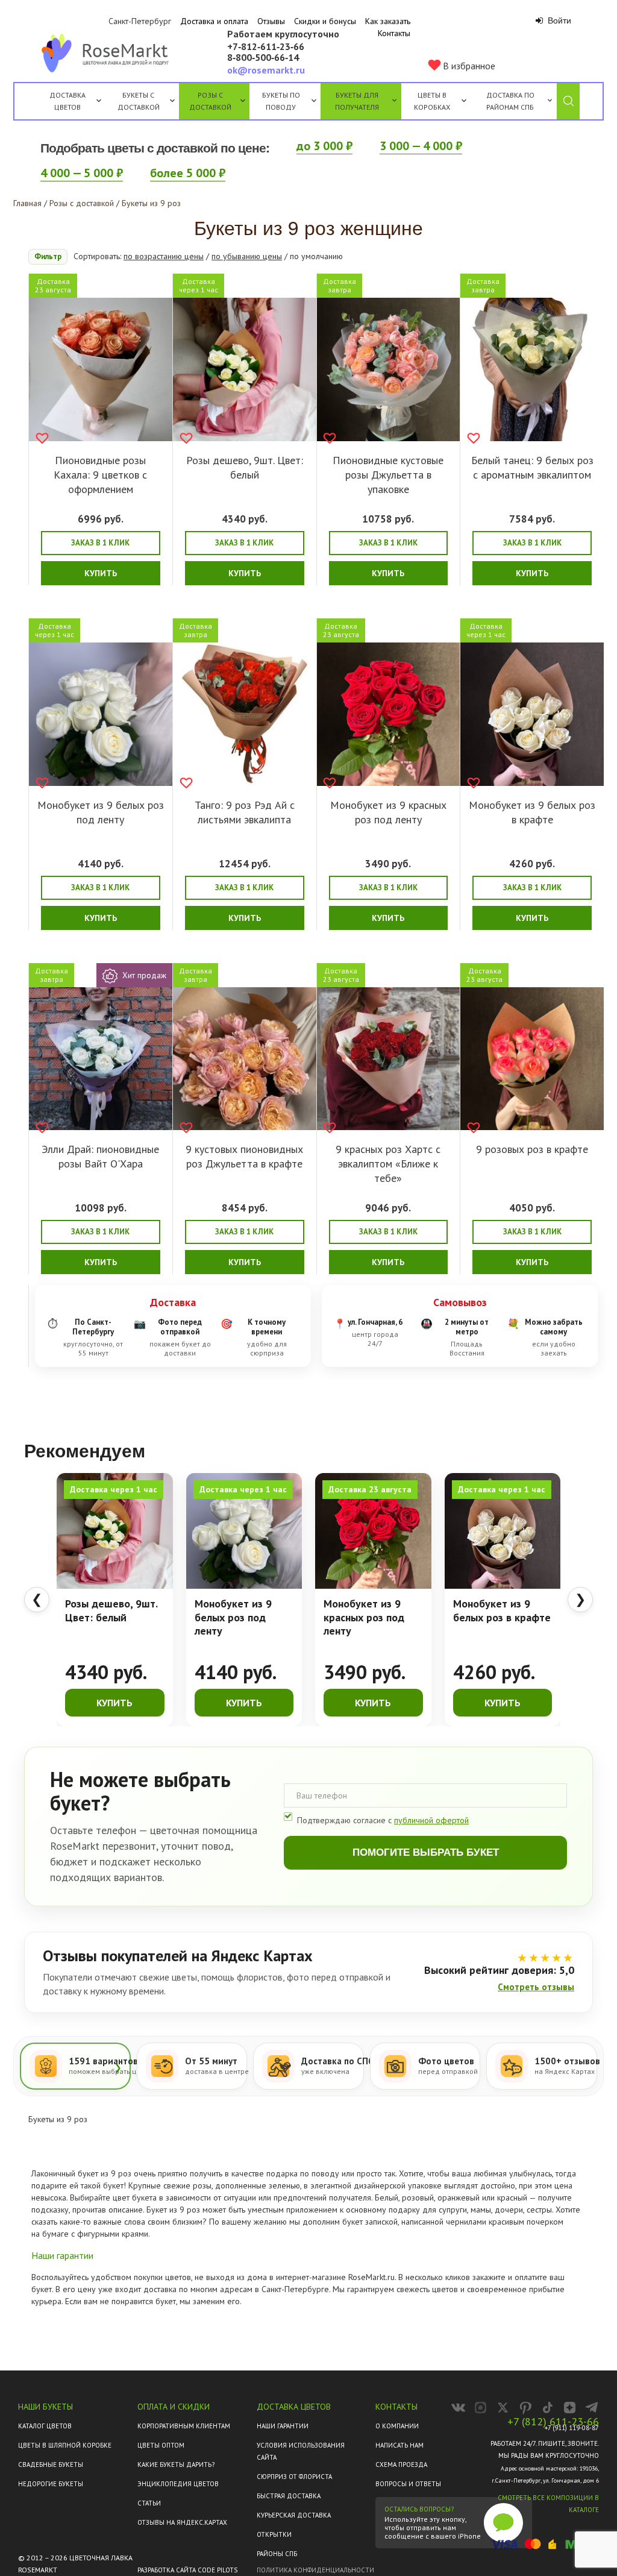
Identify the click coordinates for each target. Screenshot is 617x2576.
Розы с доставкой (210, 101)
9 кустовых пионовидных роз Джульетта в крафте (244, 1156)
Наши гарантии (283, 2426)
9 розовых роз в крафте (532, 1149)
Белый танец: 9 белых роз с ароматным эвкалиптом (532, 467)
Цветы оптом (161, 2445)
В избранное (468, 66)
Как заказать (388, 21)
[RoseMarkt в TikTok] (547, 2408)
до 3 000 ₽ (324, 146)
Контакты (394, 33)
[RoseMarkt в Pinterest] (525, 2408)
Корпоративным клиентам (184, 2426)
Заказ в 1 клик (100, 543)
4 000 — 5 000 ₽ (82, 173)
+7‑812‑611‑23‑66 (266, 47)
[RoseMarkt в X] (503, 2408)
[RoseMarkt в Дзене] (570, 2408)
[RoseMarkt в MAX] (481, 2408)
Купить (101, 573)
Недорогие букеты (51, 2484)
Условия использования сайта (301, 2451)
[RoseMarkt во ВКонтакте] (458, 2408)
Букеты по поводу (281, 101)
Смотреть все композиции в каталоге (548, 2504)
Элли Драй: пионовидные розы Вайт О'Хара (100, 1156)
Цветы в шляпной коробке (65, 2445)
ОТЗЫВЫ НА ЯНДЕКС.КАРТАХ (182, 2522)
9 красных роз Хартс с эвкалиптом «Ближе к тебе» (388, 1164)
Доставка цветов (67, 101)
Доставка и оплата (214, 21)
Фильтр (48, 256)
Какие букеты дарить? (176, 2464)
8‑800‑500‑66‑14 (263, 58)
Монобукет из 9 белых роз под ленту (101, 812)
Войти (558, 20)
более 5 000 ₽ (188, 173)
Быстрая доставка (289, 2496)
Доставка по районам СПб (510, 101)
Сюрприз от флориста (294, 2477)
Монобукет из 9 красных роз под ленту (388, 812)
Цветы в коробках (432, 101)
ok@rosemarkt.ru (266, 70)
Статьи (149, 2503)
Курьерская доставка (294, 2515)
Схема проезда (401, 2464)
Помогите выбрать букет (426, 1852)
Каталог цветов (45, 2426)
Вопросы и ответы (408, 2484)
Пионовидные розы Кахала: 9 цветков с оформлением (100, 475)
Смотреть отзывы (536, 1987)
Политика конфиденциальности (315, 2570)
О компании (397, 2426)
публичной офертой (431, 1820)
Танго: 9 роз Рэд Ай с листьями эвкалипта (245, 812)
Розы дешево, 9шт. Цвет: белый (245, 467)
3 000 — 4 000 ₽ (421, 146)
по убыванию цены (247, 256)
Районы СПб (277, 2554)
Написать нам (399, 2445)
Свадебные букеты (51, 2464)
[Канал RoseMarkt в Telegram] (592, 2408)
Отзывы (271, 21)
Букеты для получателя (357, 101)
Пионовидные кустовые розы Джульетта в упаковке (388, 475)
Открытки (274, 2534)
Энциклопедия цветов (178, 2484)
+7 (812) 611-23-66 (553, 2422)
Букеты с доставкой (139, 101)
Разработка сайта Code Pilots (187, 2570)
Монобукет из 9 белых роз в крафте (532, 812)
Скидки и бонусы (325, 21)
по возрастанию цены (164, 256)
